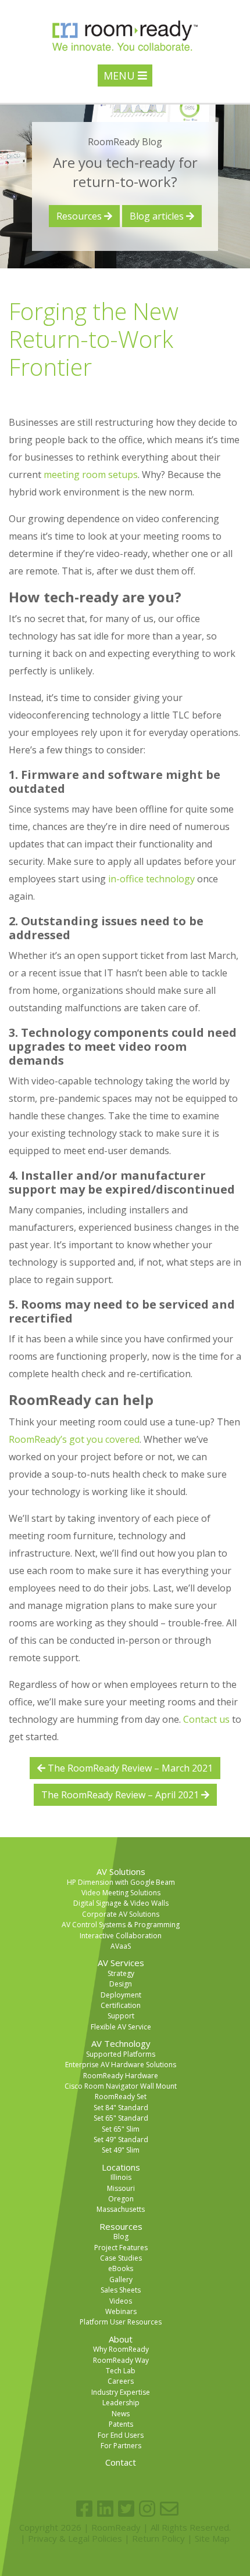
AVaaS (121, 1946)
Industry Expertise (121, 2392)
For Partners (121, 2446)
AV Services (121, 1963)
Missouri (121, 2188)
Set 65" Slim (121, 2129)
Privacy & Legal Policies (75, 2538)
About (121, 2339)
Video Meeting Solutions (121, 1893)
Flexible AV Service (121, 2027)
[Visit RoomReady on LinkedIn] (105, 2509)
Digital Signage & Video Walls (121, 1903)
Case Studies (121, 2258)
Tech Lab (121, 2371)
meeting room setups (91, 475)
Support (121, 2016)
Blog (121, 2237)
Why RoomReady (121, 2349)
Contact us (206, 1719)
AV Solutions (121, 1871)
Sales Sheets (121, 2290)
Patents (121, 2424)
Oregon (121, 2199)
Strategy (121, 1973)
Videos (121, 2301)
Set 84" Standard (121, 2108)
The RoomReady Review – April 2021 (121, 1795)
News (121, 2414)
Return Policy (158, 2538)
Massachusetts (121, 2209)
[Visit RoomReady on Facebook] (84, 2509)
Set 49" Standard (121, 2140)
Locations (121, 2167)
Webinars (121, 2311)
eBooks (121, 2268)
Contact (121, 2462)
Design (121, 1984)
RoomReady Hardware (121, 2076)
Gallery (121, 2279)
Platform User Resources (121, 2322)
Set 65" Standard (121, 2118)
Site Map (212, 2538)
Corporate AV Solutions (121, 1914)
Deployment (121, 1995)
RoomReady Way (121, 2360)
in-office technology (151, 879)
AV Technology (121, 2043)
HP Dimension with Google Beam (121, 1882)
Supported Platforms (121, 2054)
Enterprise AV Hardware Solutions (121, 2065)
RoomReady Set (121, 2097)
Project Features (121, 2248)
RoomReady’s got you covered (74, 1439)
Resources (80, 216)
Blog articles (158, 216)
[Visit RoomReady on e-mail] (169, 2509)
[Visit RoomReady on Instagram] (147, 2509)
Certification (121, 2005)
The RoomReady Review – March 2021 (129, 1768)
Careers (121, 2381)
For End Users (121, 2435)
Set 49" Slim (121, 2150)
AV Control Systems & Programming (121, 1925)
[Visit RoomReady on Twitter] (126, 2509)
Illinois (121, 2177)
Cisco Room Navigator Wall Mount (121, 2086)
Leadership (121, 2403)
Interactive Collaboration (121, 1936)
